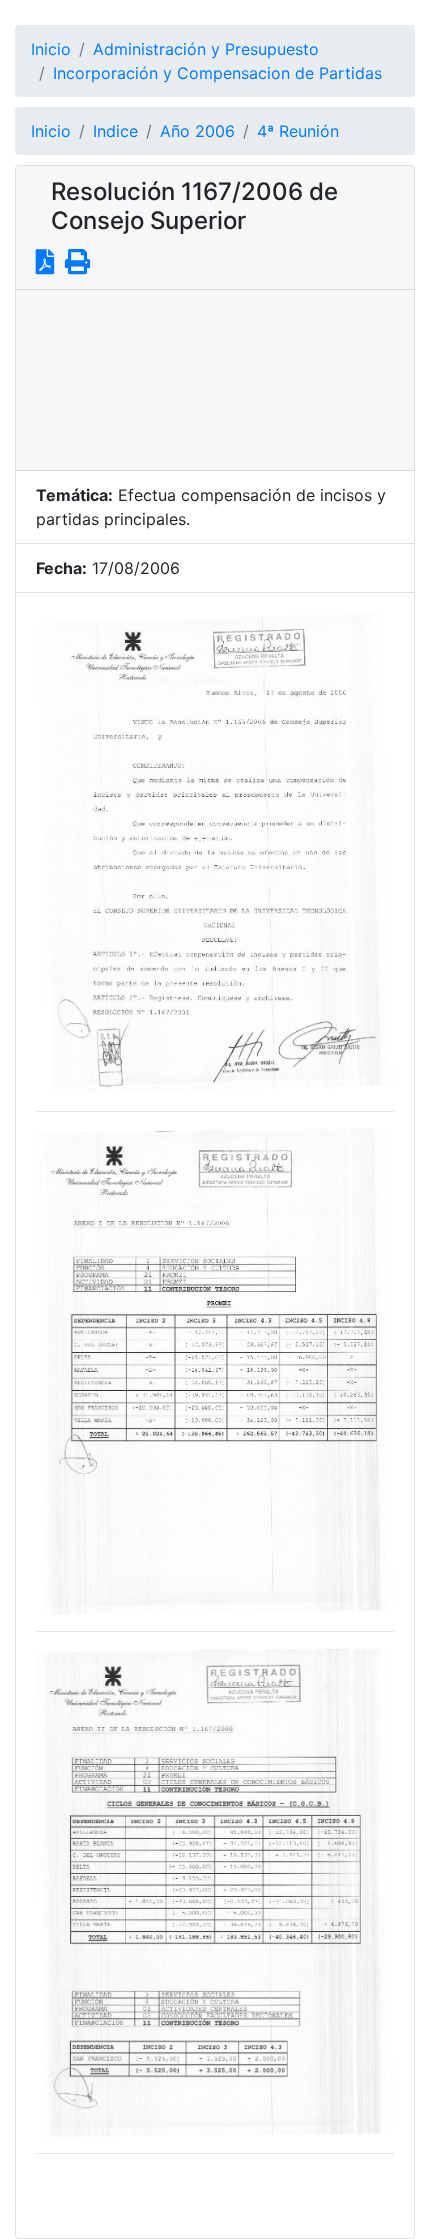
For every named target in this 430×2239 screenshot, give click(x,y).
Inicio (51, 49)
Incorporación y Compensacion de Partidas (217, 73)
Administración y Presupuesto (206, 49)
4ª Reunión (298, 131)
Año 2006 (197, 131)
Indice (115, 131)
